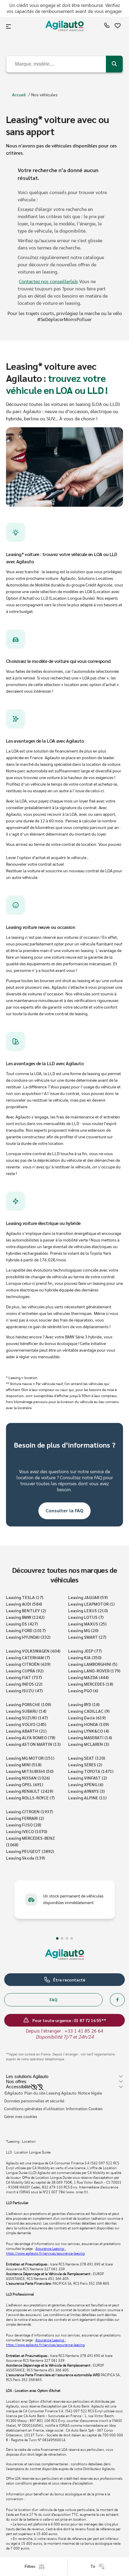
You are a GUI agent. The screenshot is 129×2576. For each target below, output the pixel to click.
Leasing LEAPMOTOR (91, 1604)
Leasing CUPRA (25, 1671)
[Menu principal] (9, 26)
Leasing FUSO (24, 1825)
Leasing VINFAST (87, 1778)
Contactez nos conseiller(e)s (48, 282)
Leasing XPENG (86, 1784)
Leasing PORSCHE (28, 1704)
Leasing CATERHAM (28, 1657)
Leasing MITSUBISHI (30, 1771)
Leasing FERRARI (25, 1818)
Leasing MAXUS (87, 1624)
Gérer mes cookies (21, 2117)
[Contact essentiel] (107, 27)
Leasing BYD (84, 1704)
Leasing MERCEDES (91, 1684)
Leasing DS (22, 1624)
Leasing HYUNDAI (28, 1637)
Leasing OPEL (24, 1784)
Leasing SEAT (87, 1758)
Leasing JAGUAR (88, 1597)
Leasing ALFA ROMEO (31, 1737)
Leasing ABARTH (26, 1731)
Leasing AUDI (24, 1604)
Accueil (19, 94)
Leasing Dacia (87, 1718)
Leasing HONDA (88, 1724)
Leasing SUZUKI (27, 1718)
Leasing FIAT (24, 1677)
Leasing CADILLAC (89, 1711)
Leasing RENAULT (30, 1791)
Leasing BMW (25, 1617)
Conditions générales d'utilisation (34, 2109)
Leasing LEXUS (88, 1610)
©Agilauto (13, 2093)
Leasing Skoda (25, 1858)
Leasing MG (83, 1630)
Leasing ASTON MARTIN (33, 1744)
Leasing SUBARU (26, 1711)
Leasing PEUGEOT (30, 1851)
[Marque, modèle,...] (114, 64)
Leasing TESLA (25, 1597)
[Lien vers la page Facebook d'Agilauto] (117, 2000)
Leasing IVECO (27, 1831)
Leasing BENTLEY (26, 1610)
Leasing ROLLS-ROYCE (30, 1798)
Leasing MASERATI (90, 1737)
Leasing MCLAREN (88, 1744)
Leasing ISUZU (24, 1690)
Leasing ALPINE (87, 1798)
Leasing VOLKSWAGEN (33, 1651)
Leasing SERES (85, 1764)
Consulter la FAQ (64, 1510)
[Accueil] (64, 27)
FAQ (53, 1999)
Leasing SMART (87, 1637)
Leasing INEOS (24, 1684)
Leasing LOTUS (86, 1617)
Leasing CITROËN (28, 1664)
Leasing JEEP (85, 1651)
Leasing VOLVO (26, 1724)
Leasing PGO (83, 1690)
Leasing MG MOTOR (30, 1758)
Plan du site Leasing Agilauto (50, 2093)
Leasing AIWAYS (86, 1791)
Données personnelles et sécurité (34, 2101)
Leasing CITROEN (29, 1811)
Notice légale (90, 2093)
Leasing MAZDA (88, 1677)
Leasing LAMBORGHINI (93, 1664)
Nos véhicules (44, 94)
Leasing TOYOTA (91, 1771)
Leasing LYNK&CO (88, 1731)
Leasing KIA (85, 1657)
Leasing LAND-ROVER (94, 1671)
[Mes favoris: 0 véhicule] (118, 27)
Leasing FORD (26, 1630)
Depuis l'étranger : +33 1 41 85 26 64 (64, 2031)
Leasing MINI (24, 1764)
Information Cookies (84, 2109)
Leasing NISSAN (28, 1778)
